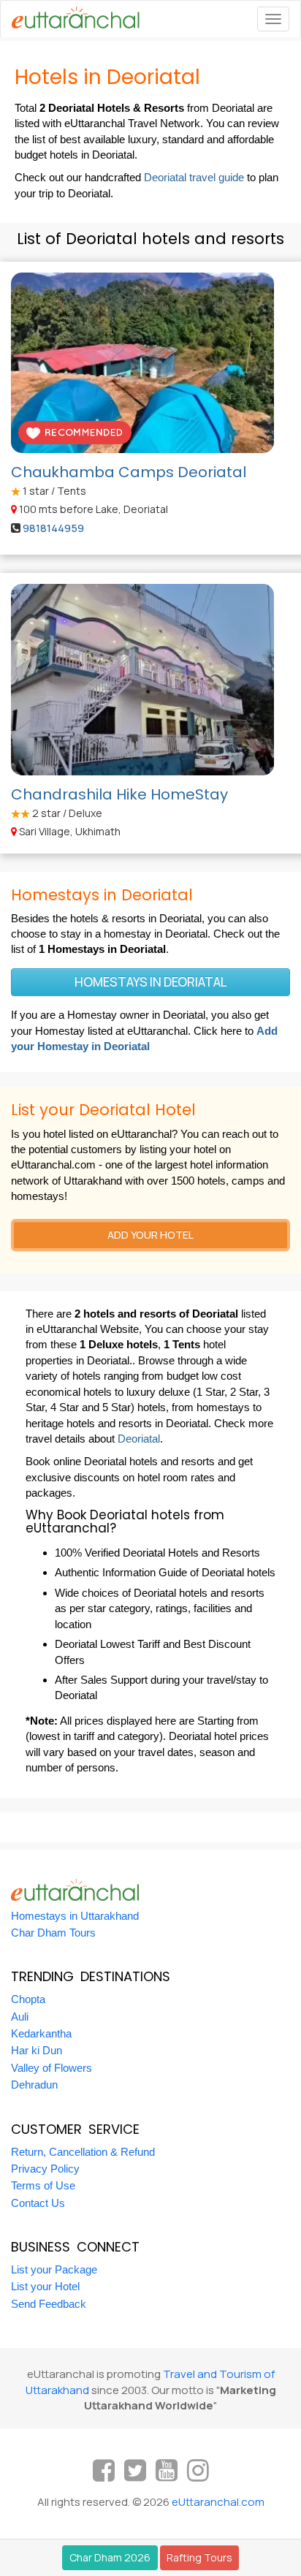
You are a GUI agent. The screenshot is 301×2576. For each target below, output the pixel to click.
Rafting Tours (199, 2557)
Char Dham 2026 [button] (110, 2557)
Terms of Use (43, 2185)
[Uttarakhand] (70, 19)
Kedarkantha (41, 2033)
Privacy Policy (45, 2169)
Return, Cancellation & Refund (83, 2152)
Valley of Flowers (52, 2068)
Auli (20, 2017)
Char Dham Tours (53, 1933)
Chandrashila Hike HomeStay (119, 794)
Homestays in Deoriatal (151, 982)
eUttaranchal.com (218, 2502)
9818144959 (53, 528)
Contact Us (38, 2203)
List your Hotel (45, 2286)
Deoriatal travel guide (194, 177)
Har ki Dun (37, 2050)
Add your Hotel (150, 1235)
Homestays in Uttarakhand (75, 1916)
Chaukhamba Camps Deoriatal (129, 472)
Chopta (28, 1999)
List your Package (54, 2269)
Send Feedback (49, 2304)
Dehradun (34, 2085)
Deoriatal (139, 1439)
